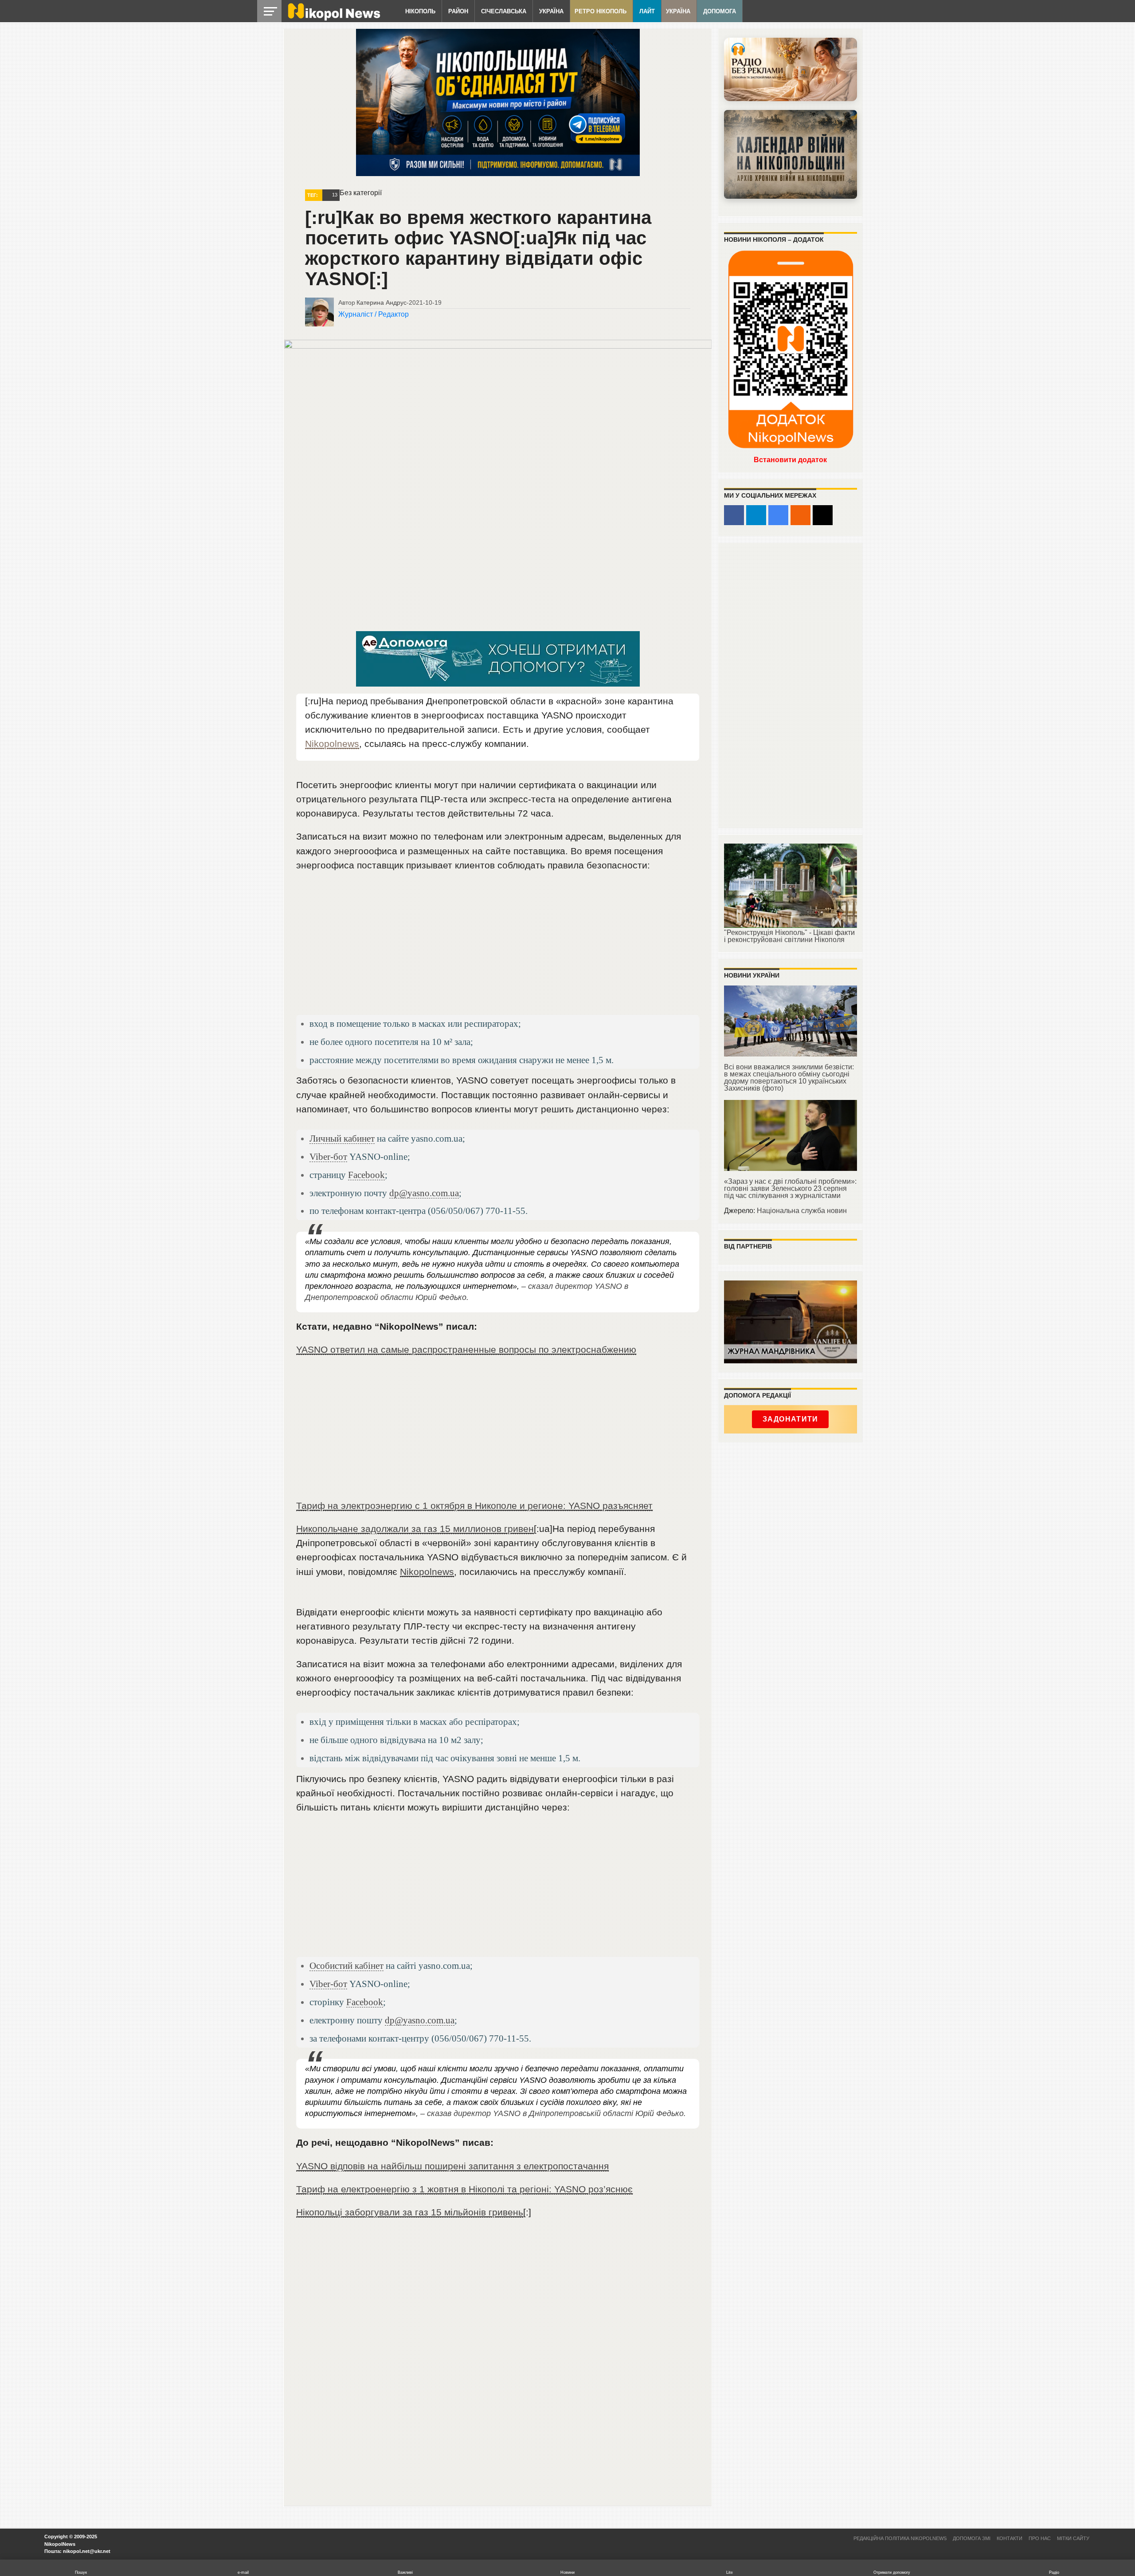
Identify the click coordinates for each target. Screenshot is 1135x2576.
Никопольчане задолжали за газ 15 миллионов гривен (415, 1529)
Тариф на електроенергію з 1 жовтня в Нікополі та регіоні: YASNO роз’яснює (464, 2189)
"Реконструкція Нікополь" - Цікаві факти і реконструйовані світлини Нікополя (789, 936)
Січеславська (504, 11)
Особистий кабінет (346, 1965)
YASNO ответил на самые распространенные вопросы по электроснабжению (466, 1349)
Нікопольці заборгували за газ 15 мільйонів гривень (410, 2212)
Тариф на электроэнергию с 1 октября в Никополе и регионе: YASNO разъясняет (474, 1506)
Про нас (1040, 2538)
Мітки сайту (1073, 2538)
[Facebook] (734, 515)
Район (458, 11)
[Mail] (823, 515)
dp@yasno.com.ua (424, 1193)
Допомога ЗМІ (972, 2538)
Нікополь (420, 11)
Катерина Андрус (382, 302)
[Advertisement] (498, 947)
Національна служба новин (802, 1211)
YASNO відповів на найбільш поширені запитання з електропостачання (452, 2166)
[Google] (778, 515)
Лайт (647, 11)
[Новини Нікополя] (333, 18)
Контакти (1010, 2538)
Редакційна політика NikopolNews (900, 2538)
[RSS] (800, 515)
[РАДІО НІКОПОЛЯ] (791, 154)
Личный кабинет (342, 1138)
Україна (551, 11)
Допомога (720, 11)
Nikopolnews (332, 744)
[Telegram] (756, 515)
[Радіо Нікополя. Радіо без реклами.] (791, 69)
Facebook (366, 1175)
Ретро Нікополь (601, 11)
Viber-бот (328, 1156)
